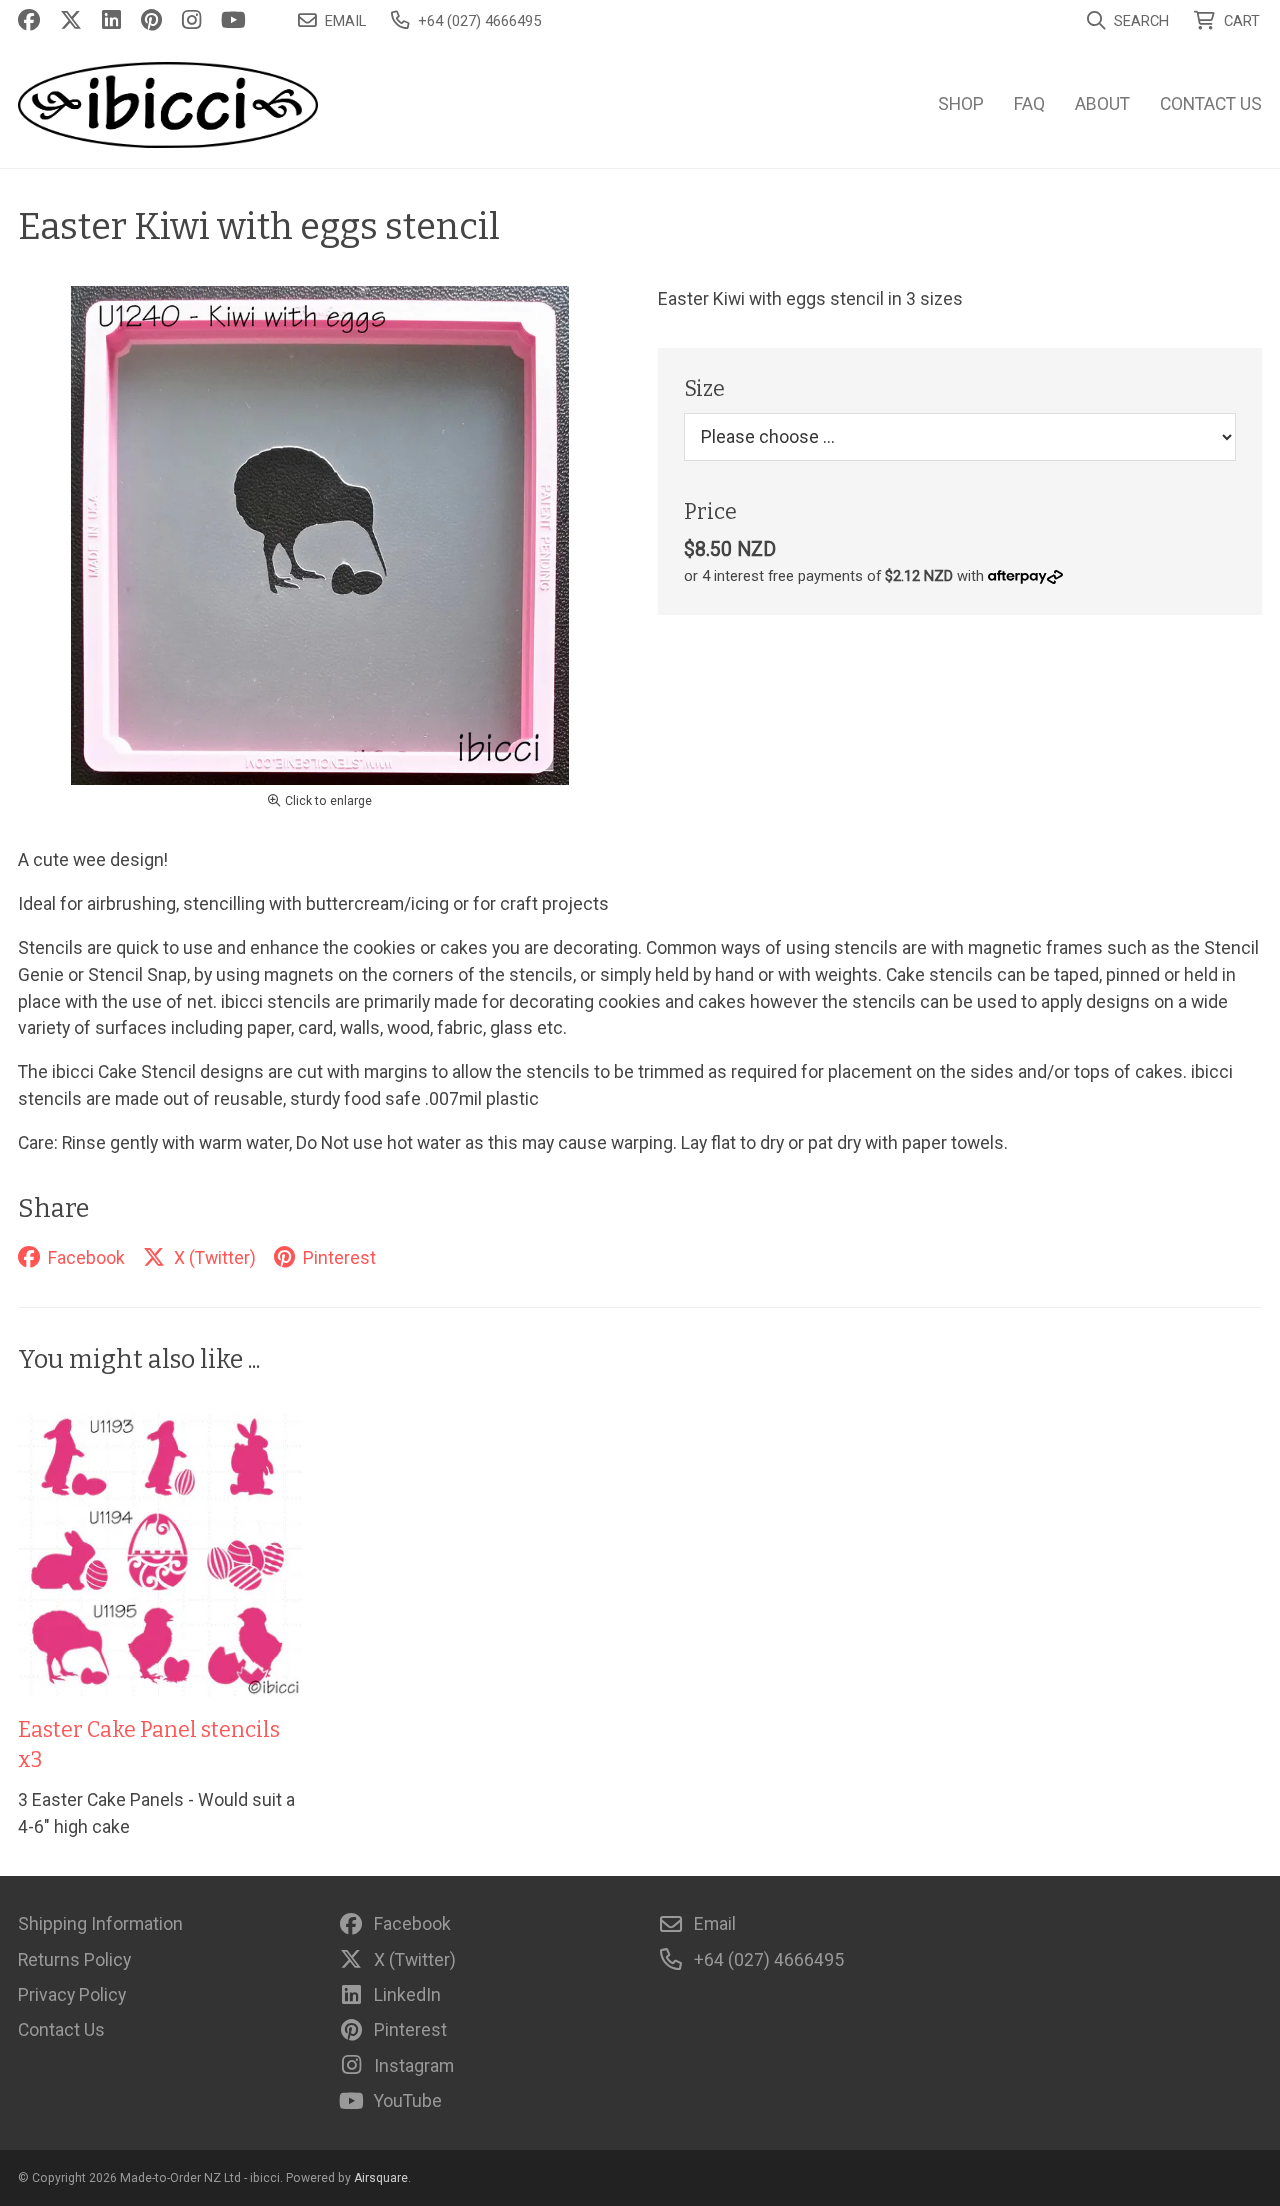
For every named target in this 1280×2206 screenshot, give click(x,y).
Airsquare (381, 2178)
